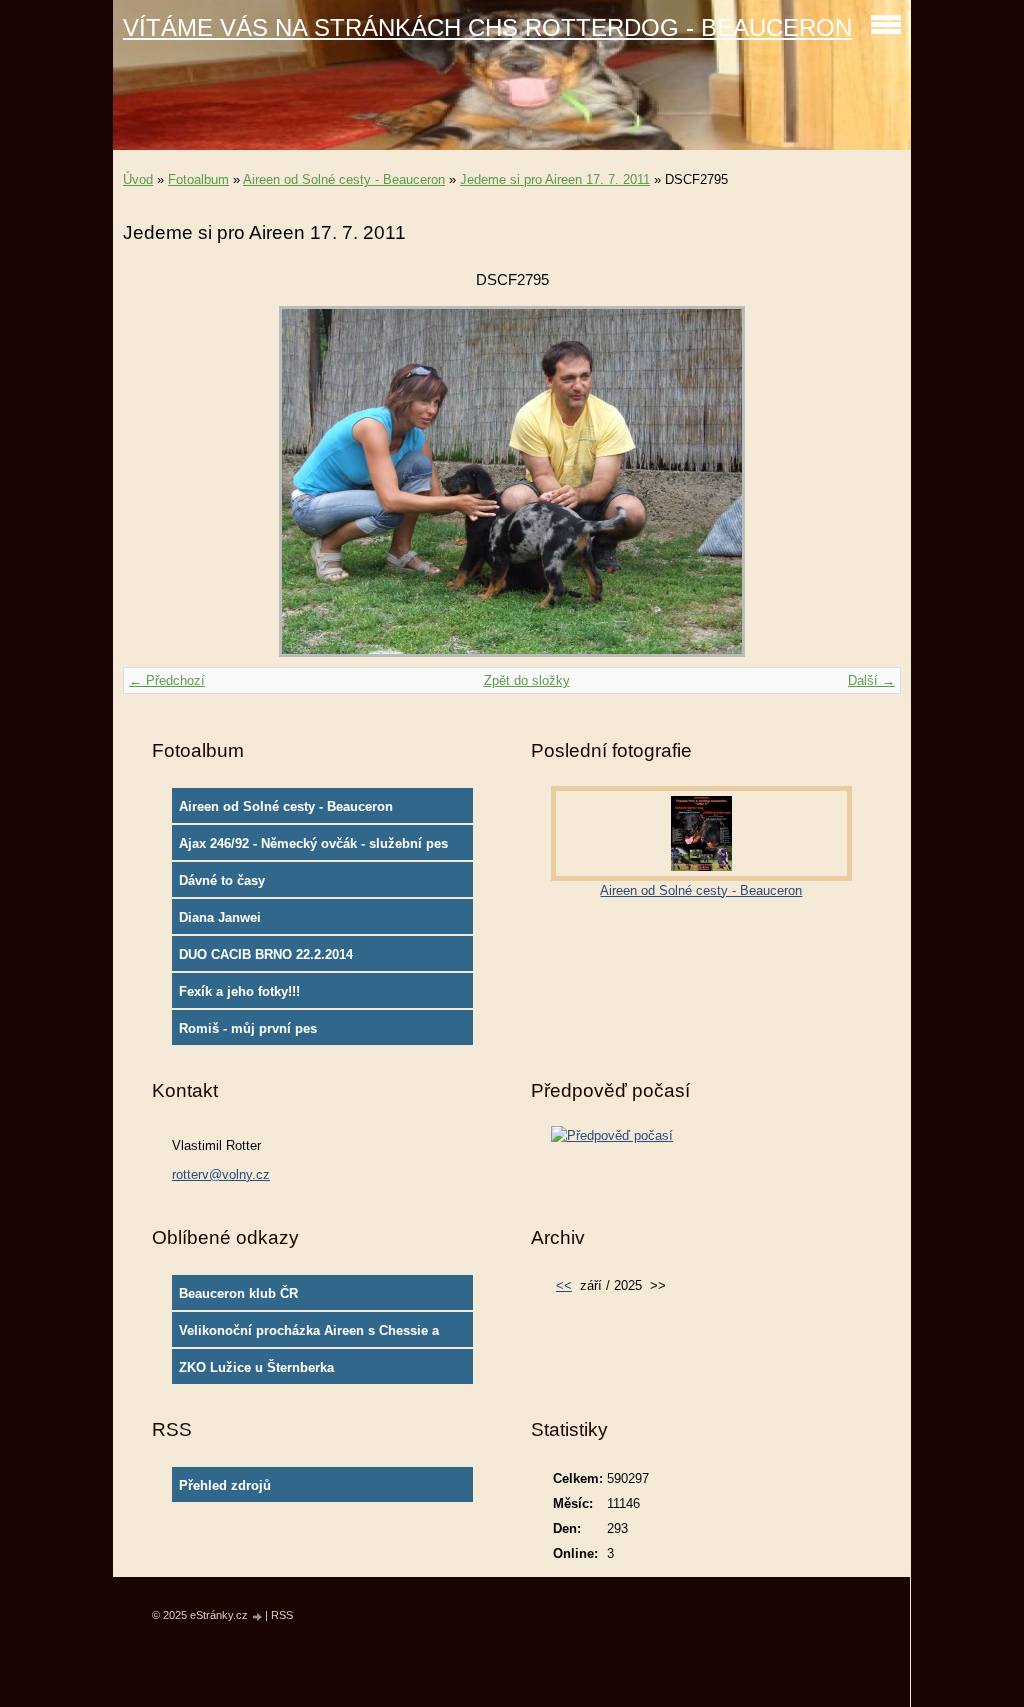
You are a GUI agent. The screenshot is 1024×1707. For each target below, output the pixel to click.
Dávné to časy (222, 880)
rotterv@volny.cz (221, 1174)
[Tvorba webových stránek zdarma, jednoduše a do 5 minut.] (258, 1616)
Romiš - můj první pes (248, 1028)
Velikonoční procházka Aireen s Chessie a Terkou (309, 1335)
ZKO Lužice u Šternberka (256, 1367)
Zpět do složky (527, 680)
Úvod (138, 179)
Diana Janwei (220, 917)
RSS (282, 1615)
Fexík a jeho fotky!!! (239, 991)
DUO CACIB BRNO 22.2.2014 (266, 954)
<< (564, 1285)
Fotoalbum (198, 179)
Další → (871, 680)
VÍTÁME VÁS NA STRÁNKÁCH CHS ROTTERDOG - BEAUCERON (487, 27)
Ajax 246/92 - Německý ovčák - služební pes (313, 843)
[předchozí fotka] (155, 481)
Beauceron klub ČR (238, 1293)
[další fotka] (868, 481)
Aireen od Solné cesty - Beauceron (344, 179)
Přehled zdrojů (225, 1485)
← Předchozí (167, 680)
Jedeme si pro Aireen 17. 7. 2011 (555, 179)
